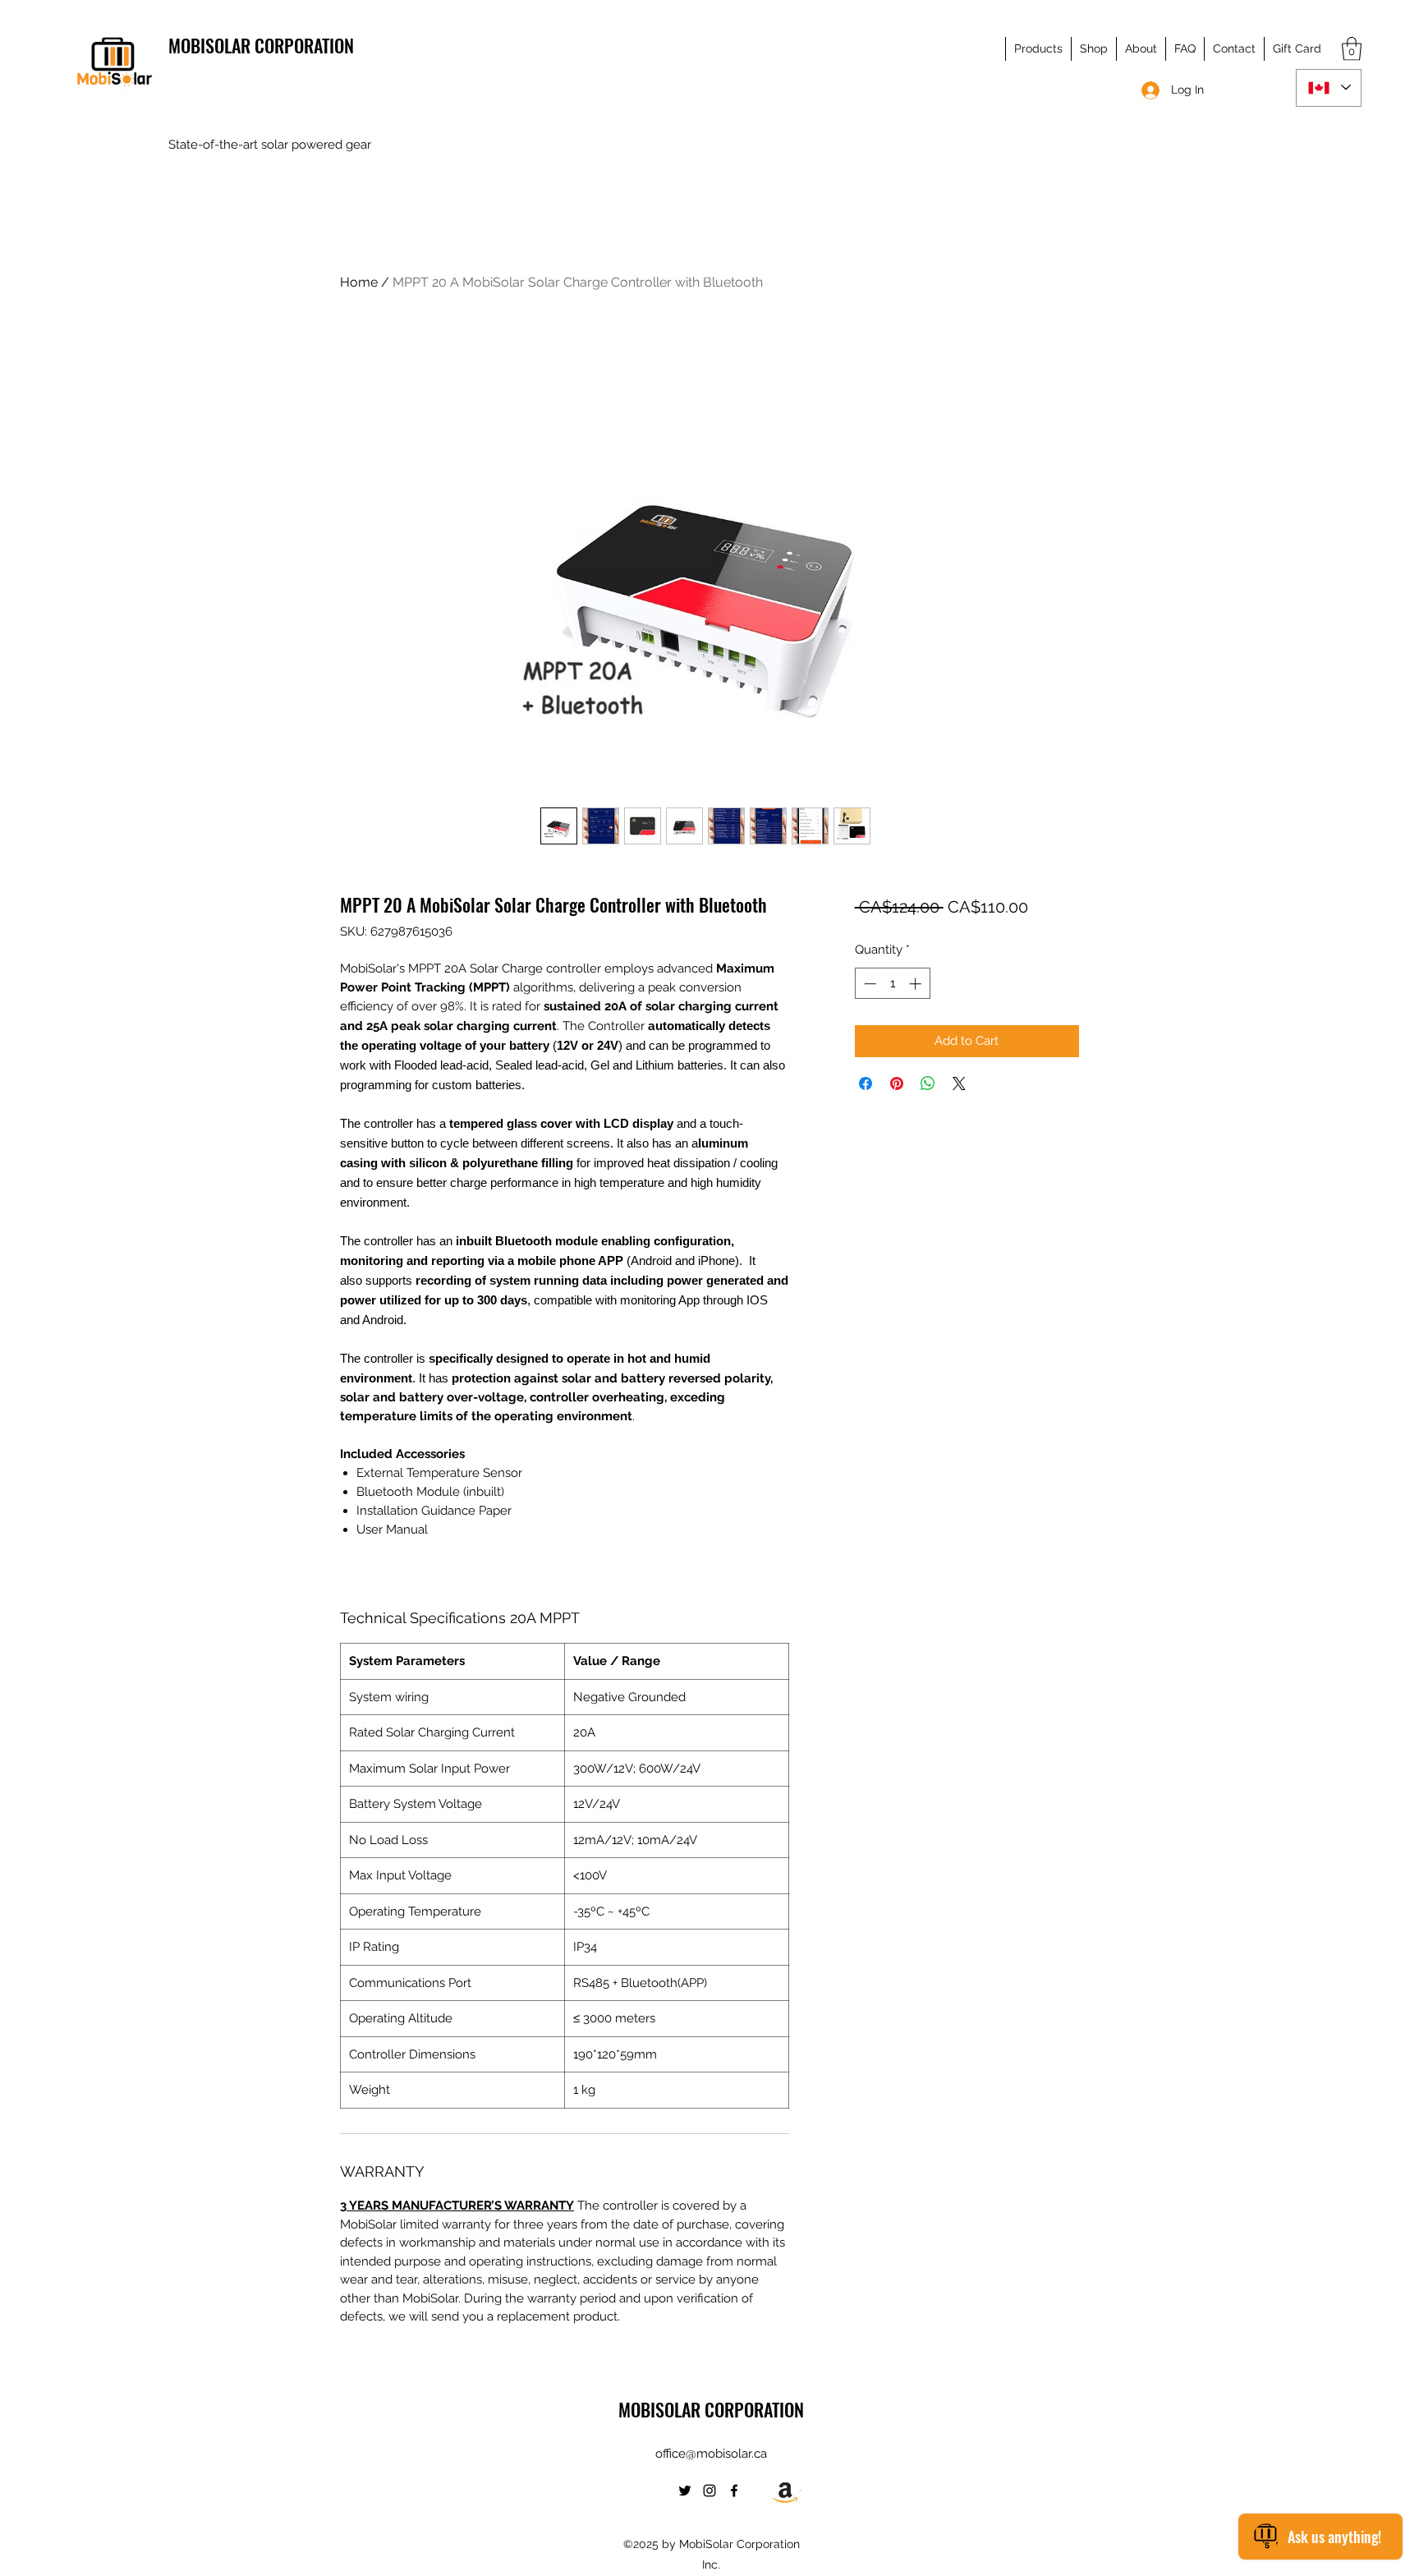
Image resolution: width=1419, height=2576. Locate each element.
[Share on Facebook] (866, 1083)
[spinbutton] (892, 984)
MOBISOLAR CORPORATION (261, 45)
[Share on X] (959, 1083)
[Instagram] (709, 2491)
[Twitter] (685, 2491)
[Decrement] (868, 984)
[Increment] (917, 984)
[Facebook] (734, 2491)
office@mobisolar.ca (711, 2454)
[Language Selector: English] (1329, 88)
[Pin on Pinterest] (897, 1083)
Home (359, 282)
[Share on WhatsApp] (928, 1083)
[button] (1038, 49)
